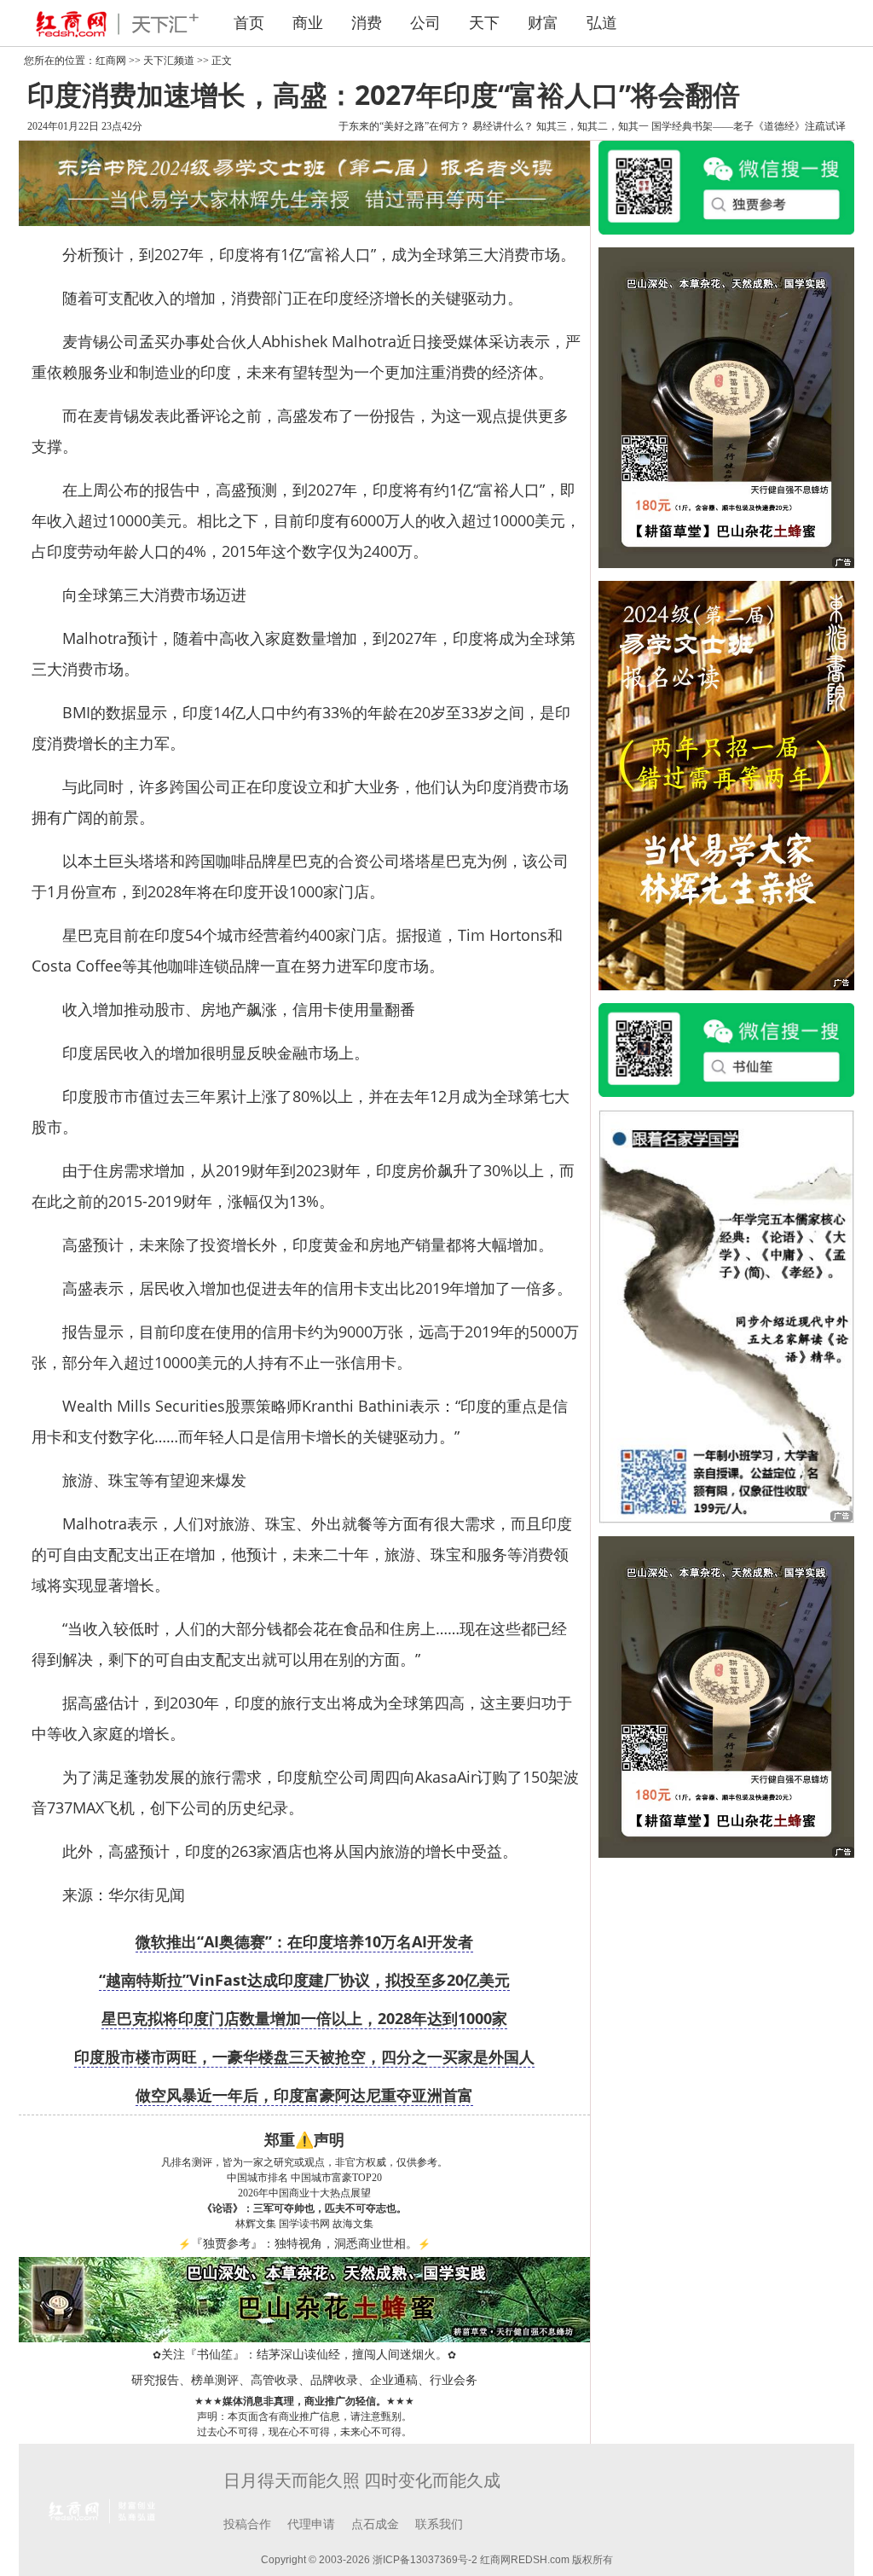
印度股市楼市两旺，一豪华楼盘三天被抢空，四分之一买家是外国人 (304, 2057)
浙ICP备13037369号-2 (425, 2560)
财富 (543, 23)
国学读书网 (304, 2224)
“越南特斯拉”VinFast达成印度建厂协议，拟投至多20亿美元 (304, 1980)
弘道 (602, 23)
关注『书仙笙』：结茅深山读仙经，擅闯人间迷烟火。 (304, 2355)
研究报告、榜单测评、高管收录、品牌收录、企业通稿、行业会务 (304, 2380)
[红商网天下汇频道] (113, 23)
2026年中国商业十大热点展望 (304, 2193)
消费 (367, 23)
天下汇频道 (169, 61)
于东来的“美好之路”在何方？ (404, 126)
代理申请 (311, 2524)
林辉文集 (256, 2224)
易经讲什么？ (503, 126)
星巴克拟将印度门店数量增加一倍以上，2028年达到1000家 (304, 2018)
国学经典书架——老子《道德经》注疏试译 (749, 126)
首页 (249, 23)
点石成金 (375, 2524)
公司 (425, 23)
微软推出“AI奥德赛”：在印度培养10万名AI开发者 (304, 1941)
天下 (484, 23)
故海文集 (353, 2224)
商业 (308, 23)
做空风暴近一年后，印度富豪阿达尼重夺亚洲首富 (304, 2095)
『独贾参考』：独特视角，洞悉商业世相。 (304, 2244)
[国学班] (726, 1315)
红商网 (111, 61)
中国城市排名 (257, 2178)
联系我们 (439, 2524)
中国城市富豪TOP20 (336, 2178)
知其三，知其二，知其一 (593, 126)
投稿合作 (247, 2524)
